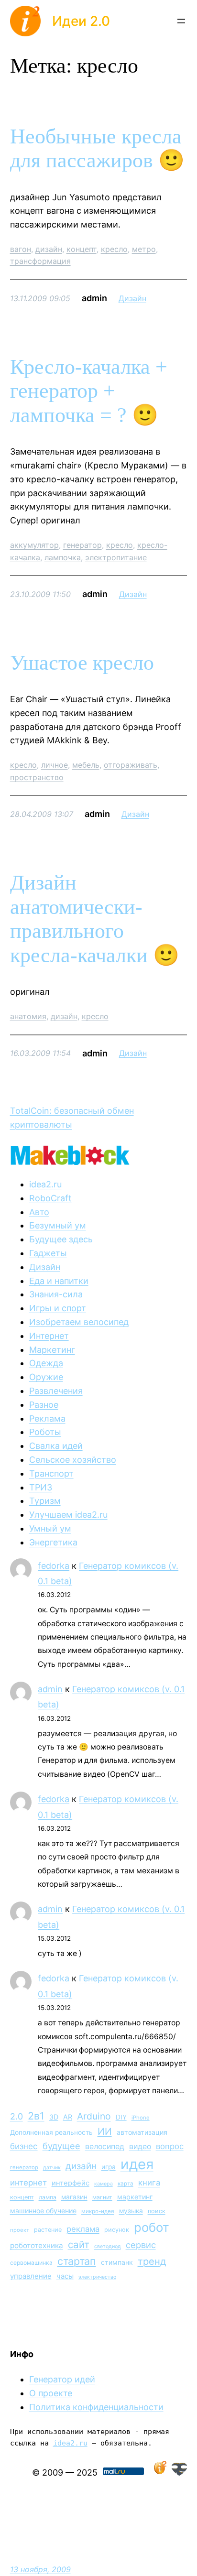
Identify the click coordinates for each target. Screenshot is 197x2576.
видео (140, 2147)
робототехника (37, 2245)
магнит (102, 2197)
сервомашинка (31, 2263)
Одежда (46, 1363)
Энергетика (53, 1542)
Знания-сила (56, 1294)
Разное (44, 1405)
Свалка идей (56, 1446)
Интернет (49, 1336)
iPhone (141, 2118)
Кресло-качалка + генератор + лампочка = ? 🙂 (89, 391)
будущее (61, 2146)
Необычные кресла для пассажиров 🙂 (97, 149)
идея (137, 2164)
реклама (83, 2229)
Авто (39, 1212)
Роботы (45, 1432)
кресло (114, 249)
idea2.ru (45, 1184)
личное (55, 765)
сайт (79, 2244)
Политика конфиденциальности (96, 2407)
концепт (82, 249)
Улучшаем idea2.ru (68, 1515)
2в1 (36, 2116)
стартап (77, 2261)
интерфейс (71, 2183)
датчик (52, 2168)
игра (109, 2167)
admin (50, 1689)
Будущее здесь (61, 1239)
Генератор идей (62, 2379)
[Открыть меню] (181, 21)
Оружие (46, 1377)
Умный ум (50, 1528)
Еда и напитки (59, 1281)
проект (20, 2230)
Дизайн (132, 298)
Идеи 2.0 (81, 21)
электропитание (116, 557)
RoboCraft (50, 1198)
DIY (121, 2117)
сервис (141, 2245)
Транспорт (51, 1473)
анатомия (28, 1016)
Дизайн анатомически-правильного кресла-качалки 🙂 (95, 919)
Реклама (47, 1418)
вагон (21, 249)
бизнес (24, 2146)
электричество (97, 2277)
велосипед (105, 2147)
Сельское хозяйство (73, 1460)
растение (48, 2230)
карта (126, 2184)
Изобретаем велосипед (79, 1322)
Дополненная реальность (51, 2132)
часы (65, 2276)
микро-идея (98, 2211)
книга (149, 2183)
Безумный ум (58, 1225)
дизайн (49, 249)
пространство (37, 777)
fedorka (54, 1566)
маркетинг (135, 2197)
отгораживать (131, 765)
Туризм (45, 1501)
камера (104, 2184)
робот (152, 2227)
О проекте (51, 2393)
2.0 (16, 2116)
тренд (152, 2261)
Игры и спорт (58, 1308)
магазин (74, 2197)
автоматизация (142, 2132)
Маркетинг (52, 1350)
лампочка (63, 557)
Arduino (94, 2116)
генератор (82, 545)
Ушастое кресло (82, 663)
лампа (48, 2197)
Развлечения (56, 1391)
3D (54, 2117)
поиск (157, 2211)
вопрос (170, 2146)
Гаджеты (48, 1253)
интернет (28, 2183)
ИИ (105, 2131)
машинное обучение (43, 2211)
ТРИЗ (41, 1487)
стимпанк (117, 2262)
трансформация (40, 261)
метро (144, 249)
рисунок (117, 2230)
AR (68, 2117)
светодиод (108, 2246)
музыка (131, 2211)
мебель (86, 765)
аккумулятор (34, 545)
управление (31, 2276)
